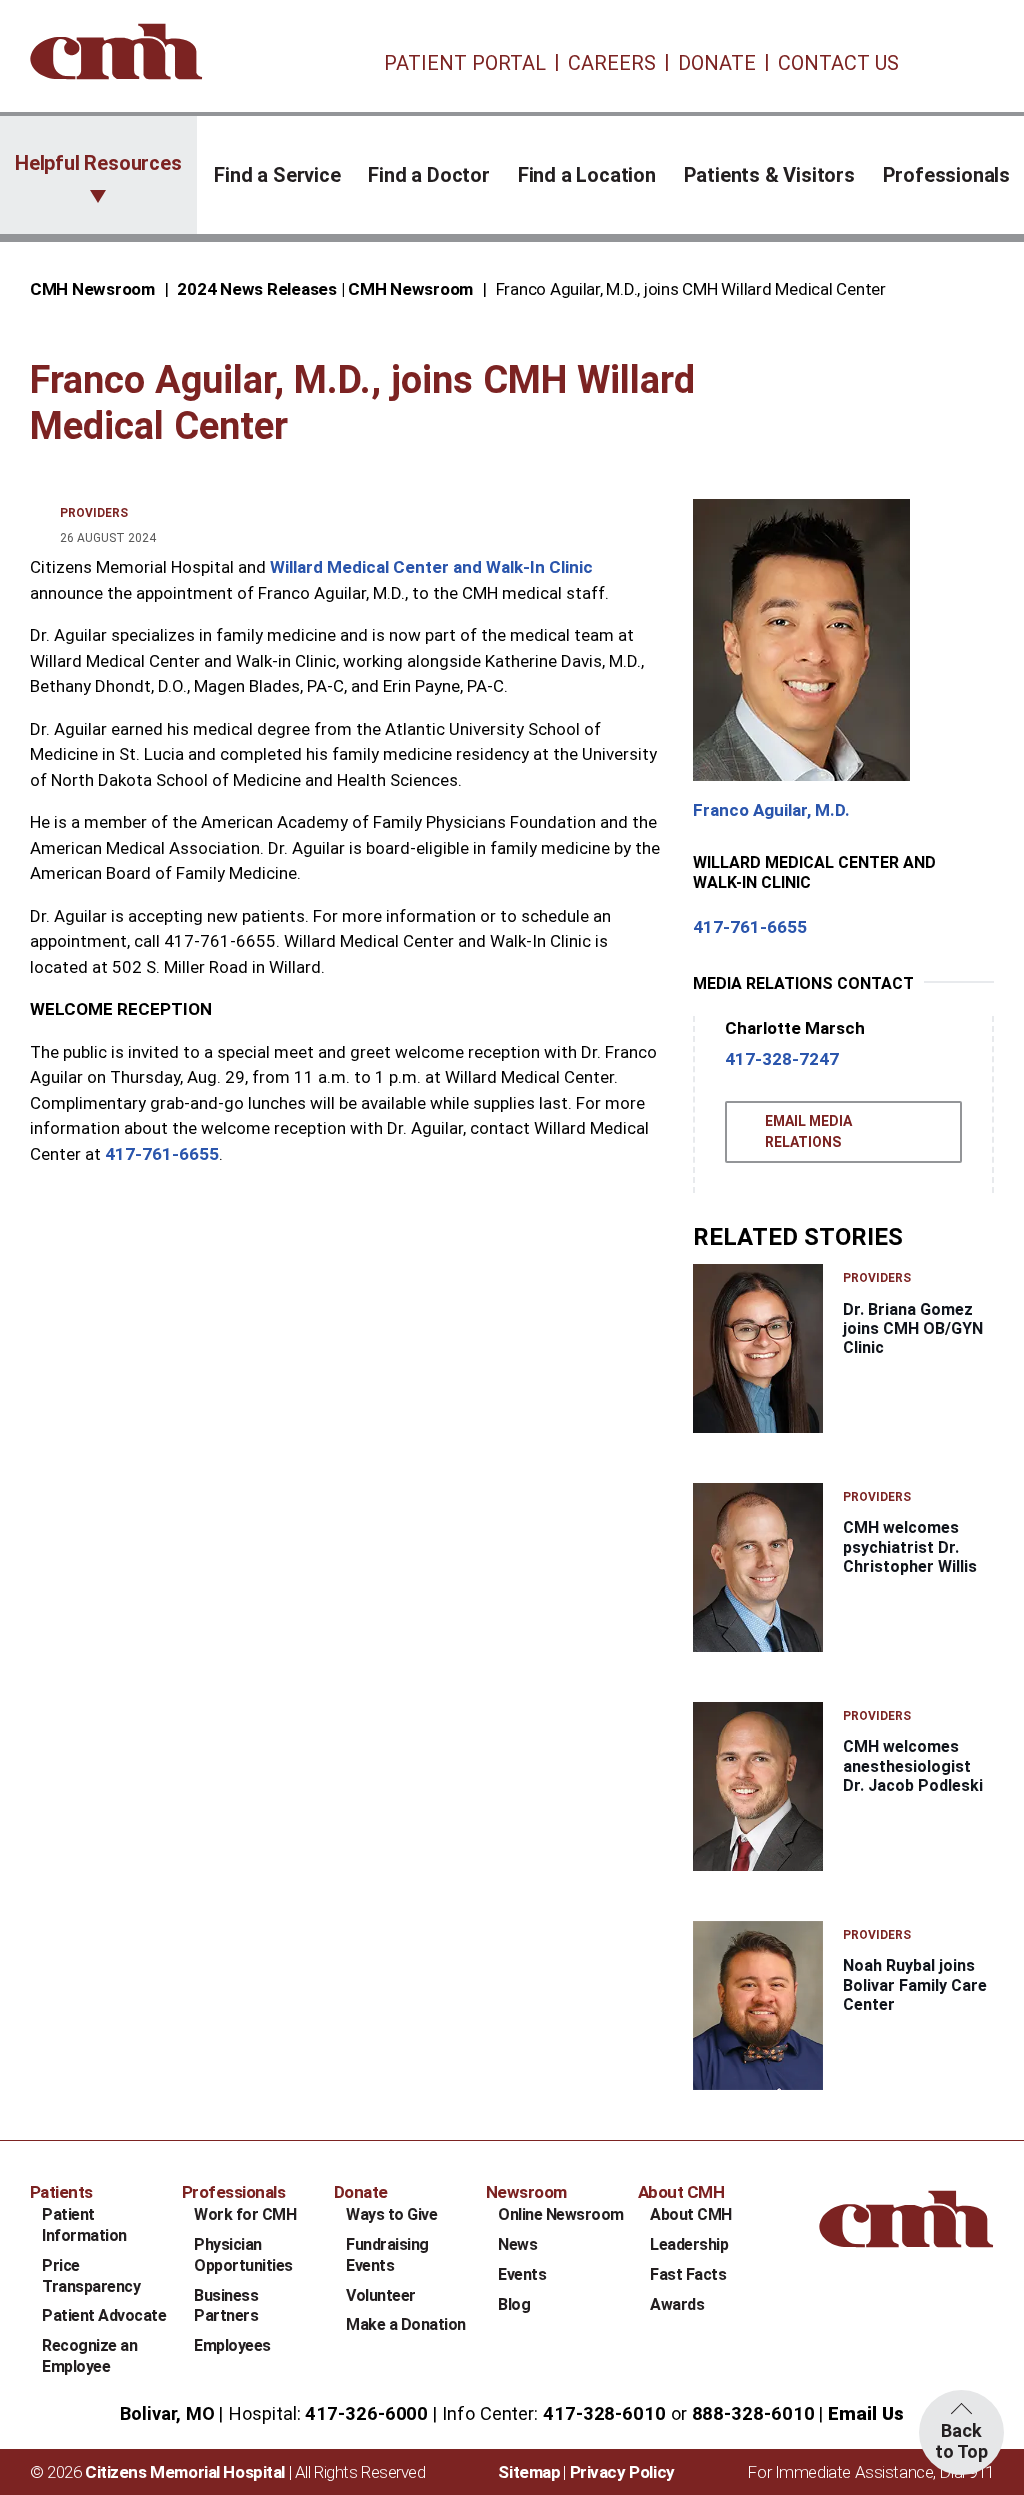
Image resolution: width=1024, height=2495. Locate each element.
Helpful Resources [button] (98, 163)
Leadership (689, 2244)
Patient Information (84, 2225)
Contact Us (838, 63)
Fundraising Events (387, 2255)
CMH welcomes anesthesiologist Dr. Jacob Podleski (913, 1765)
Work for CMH (245, 2214)
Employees (232, 2345)
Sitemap (529, 2472)
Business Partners (226, 2306)
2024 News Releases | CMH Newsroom (325, 289)
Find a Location (587, 175)
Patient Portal (465, 63)
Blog (514, 2304)
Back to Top (961, 2441)
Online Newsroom (561, 2214)
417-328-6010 (604, 2413)
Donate (717, 63)
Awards (677, 2304)
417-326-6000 (366, 2413)
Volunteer (381, 2295)
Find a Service (277, 175)
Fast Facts (688, 2274)
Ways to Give (391, 2214)
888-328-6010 (753, 2413)
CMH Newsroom (92, 289)
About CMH (691, 2214)
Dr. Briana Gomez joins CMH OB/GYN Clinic (913, 1328)
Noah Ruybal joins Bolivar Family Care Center (915, 1984)
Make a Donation (406, 2324)
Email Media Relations (808, 1131)
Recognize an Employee (89, 2356)
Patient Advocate (104, 2315)
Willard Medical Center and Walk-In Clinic (431, 567)
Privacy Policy (622, 2472)
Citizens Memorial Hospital (185, 2472)
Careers (612, 63)
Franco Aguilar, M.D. (771, 810)
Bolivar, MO (167, 2413)
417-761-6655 (162, 1154)
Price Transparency (91, 2276)
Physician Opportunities (243, 2255)
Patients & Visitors (769, 175)
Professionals (946, 175)
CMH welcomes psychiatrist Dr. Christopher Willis (910, 1546)
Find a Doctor (428, 175)
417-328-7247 (782, 1059)
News (517, 2244)
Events (522, 2274)
